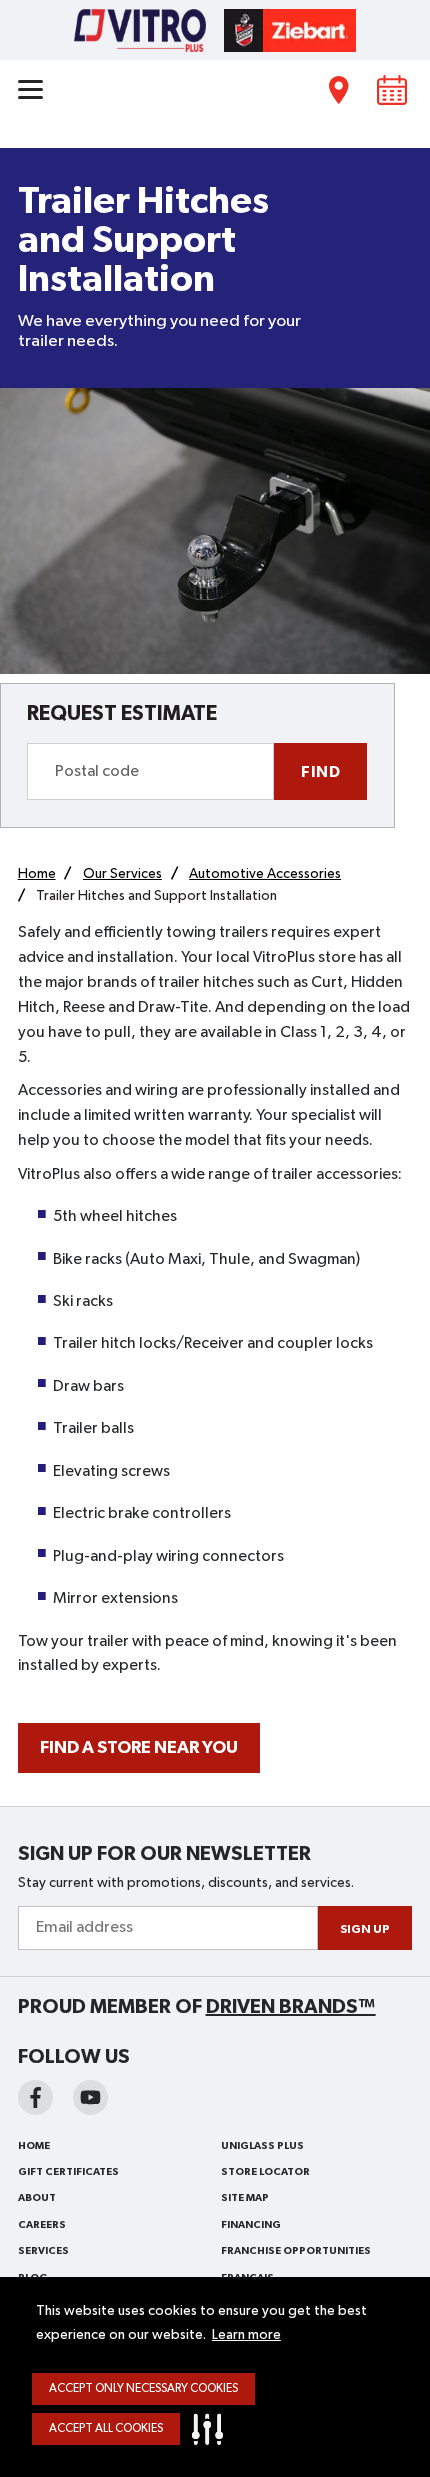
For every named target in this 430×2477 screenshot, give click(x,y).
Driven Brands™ (291, 2007)
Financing (251, 2225)
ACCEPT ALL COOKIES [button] (106, 2429)
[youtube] (90, 2097)
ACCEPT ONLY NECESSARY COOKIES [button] (143, 2389)
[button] (212, 2429)
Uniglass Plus (262, 2146)
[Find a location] (339, 89)
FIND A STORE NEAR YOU (139, 1748)
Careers (42, 2225)
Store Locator (265, 2172)
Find (320, 772)
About (37, 2198)
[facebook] (35, 2097)
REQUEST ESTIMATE (122, 713)
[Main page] (215, 29)
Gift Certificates (68, 2172)
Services (43, 2251)
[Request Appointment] (392, 89)
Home (34, 2146)
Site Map (245, 2198)
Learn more (246, 2335)
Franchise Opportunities (296, 2251)
